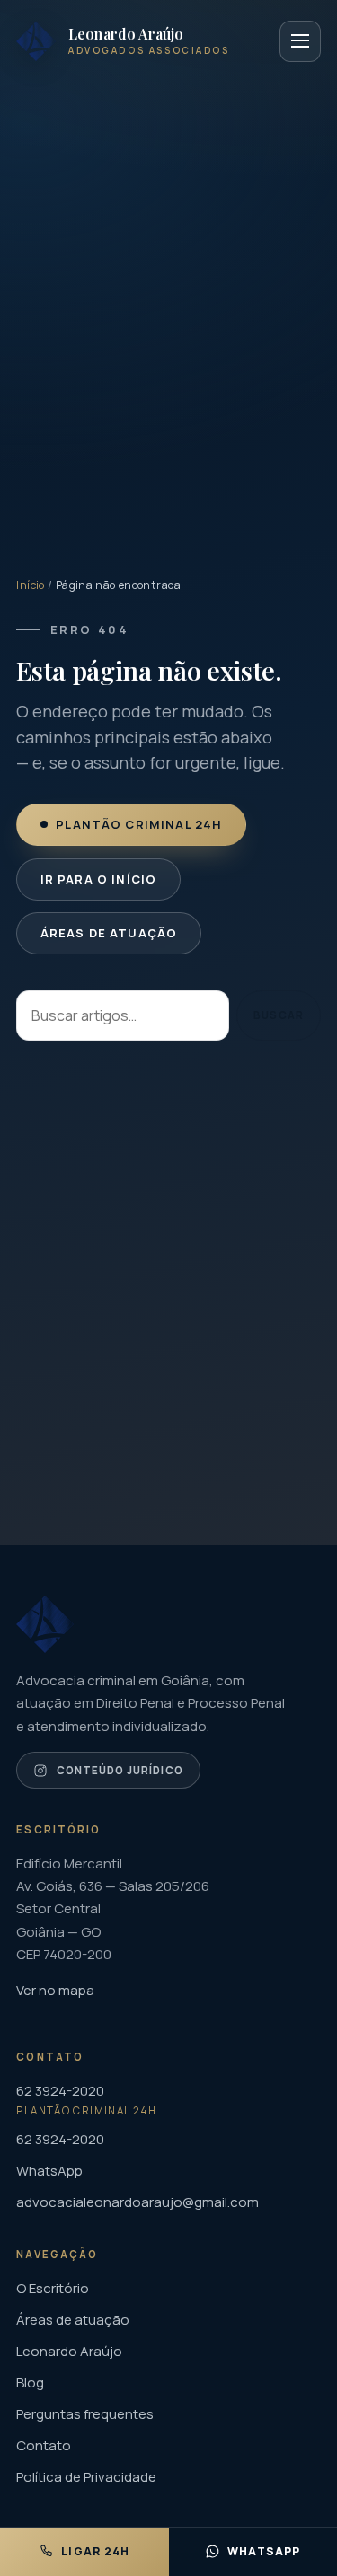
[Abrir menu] (300, 41)
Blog (30, 2383)
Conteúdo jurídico (120, 1769)
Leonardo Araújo (69, 2351)
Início (30, 585)
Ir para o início (99, 879)
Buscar (278, 1015)
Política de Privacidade (86, 2477)
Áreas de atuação (109, 933)
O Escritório (53, 2288)
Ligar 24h (95, 2551)
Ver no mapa (55, 1990)
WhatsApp (49, 2171)
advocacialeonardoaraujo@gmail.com (137, 2202)
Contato (44, 2445)
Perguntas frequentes (85, 2414)
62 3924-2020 (60, 2139)
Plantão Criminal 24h (140, 824)
